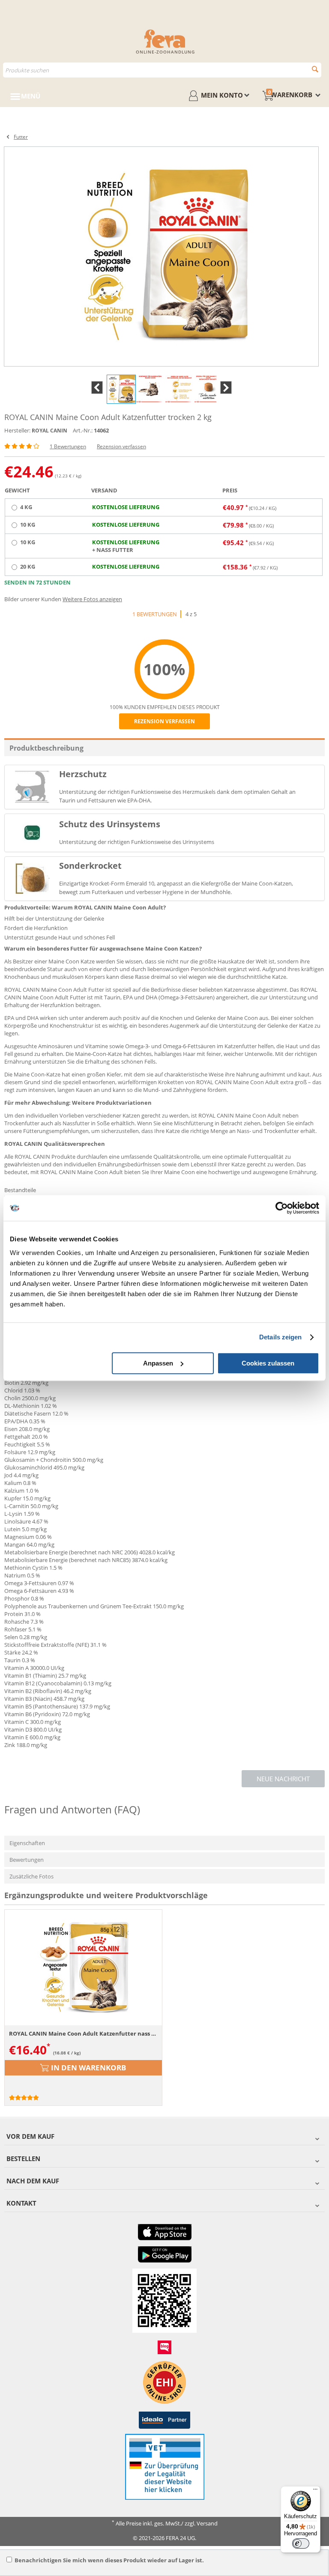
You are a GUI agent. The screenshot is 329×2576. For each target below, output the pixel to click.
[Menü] (315, 2491)
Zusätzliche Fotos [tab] (31, 1876)
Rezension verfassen (121, 446)
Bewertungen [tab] (27, 1860)
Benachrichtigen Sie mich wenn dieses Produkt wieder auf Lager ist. (109, 2560)
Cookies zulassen (268, 1363)
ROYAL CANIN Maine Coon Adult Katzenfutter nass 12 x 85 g (83, 2033)
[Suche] (315, 69)
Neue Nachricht (283, 1779)
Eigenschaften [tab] (27, 1843)
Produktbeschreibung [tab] (46, 748)
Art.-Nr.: (83, 430)
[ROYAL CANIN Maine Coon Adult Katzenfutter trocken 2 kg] (161, 256)
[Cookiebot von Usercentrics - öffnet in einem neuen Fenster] (282, 1208)
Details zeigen (280, 1337)
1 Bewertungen (68, 446)
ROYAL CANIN (49, 431)
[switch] (301, 2543)
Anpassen (158, 1363)
